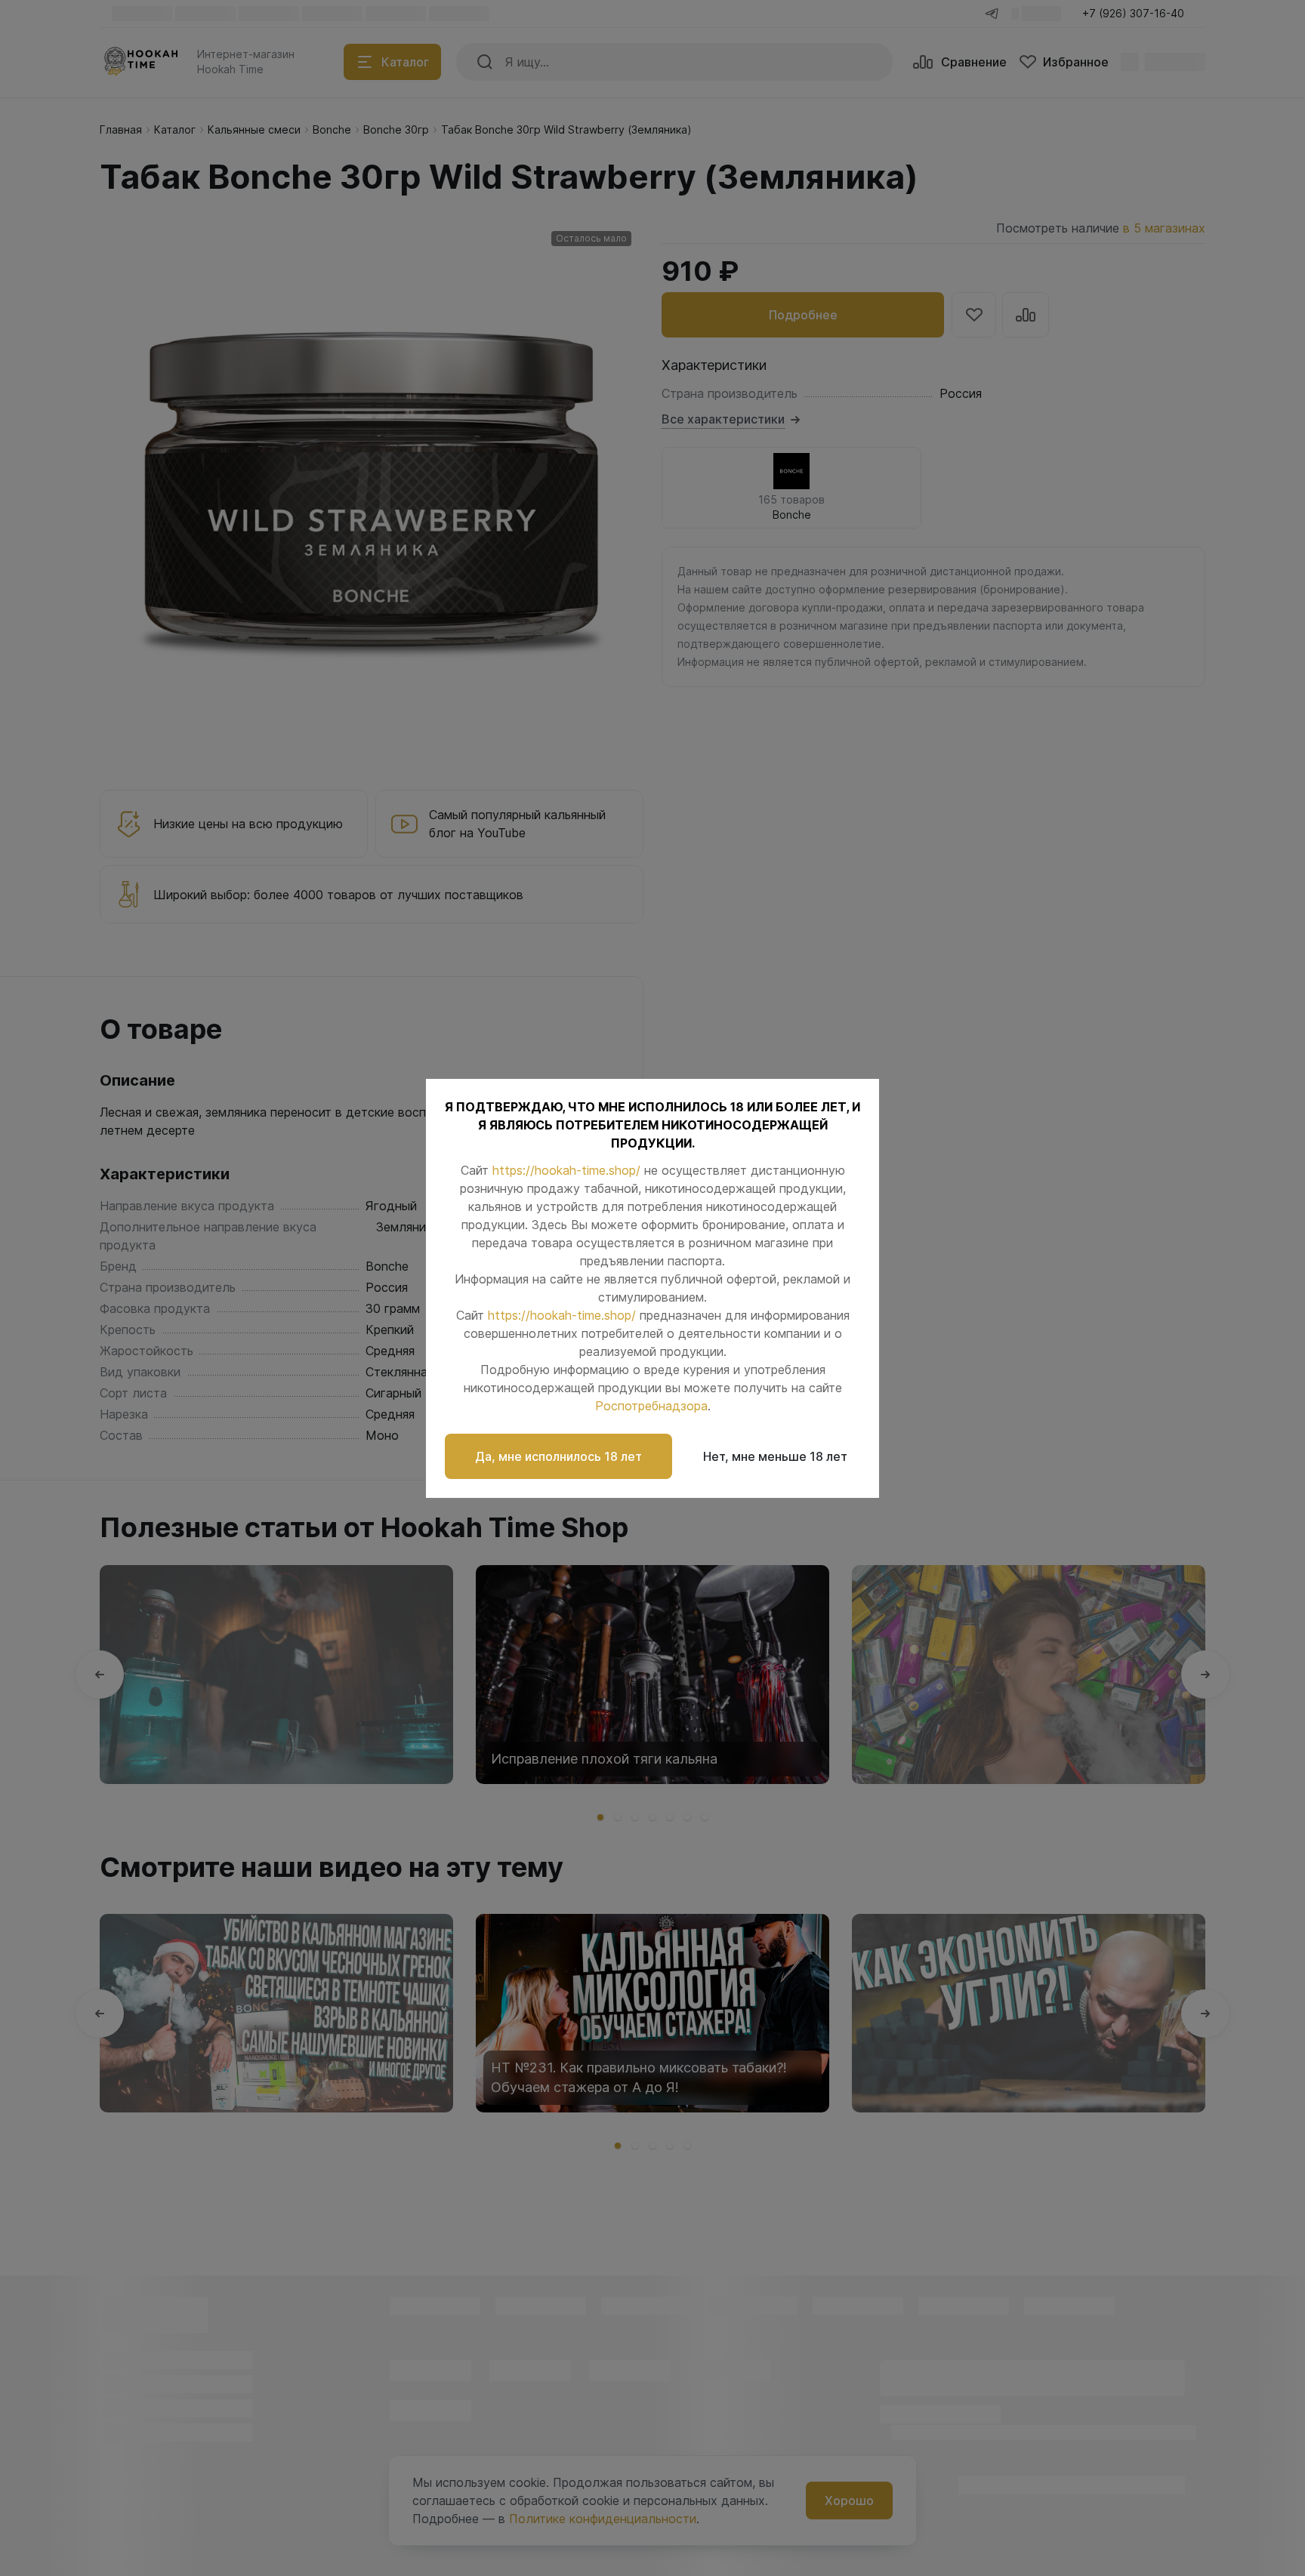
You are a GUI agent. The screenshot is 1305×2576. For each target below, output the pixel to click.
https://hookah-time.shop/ (566, 1170)
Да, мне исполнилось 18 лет (558, 1456)
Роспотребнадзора (651, 1406)
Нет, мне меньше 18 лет (775, 1456)
